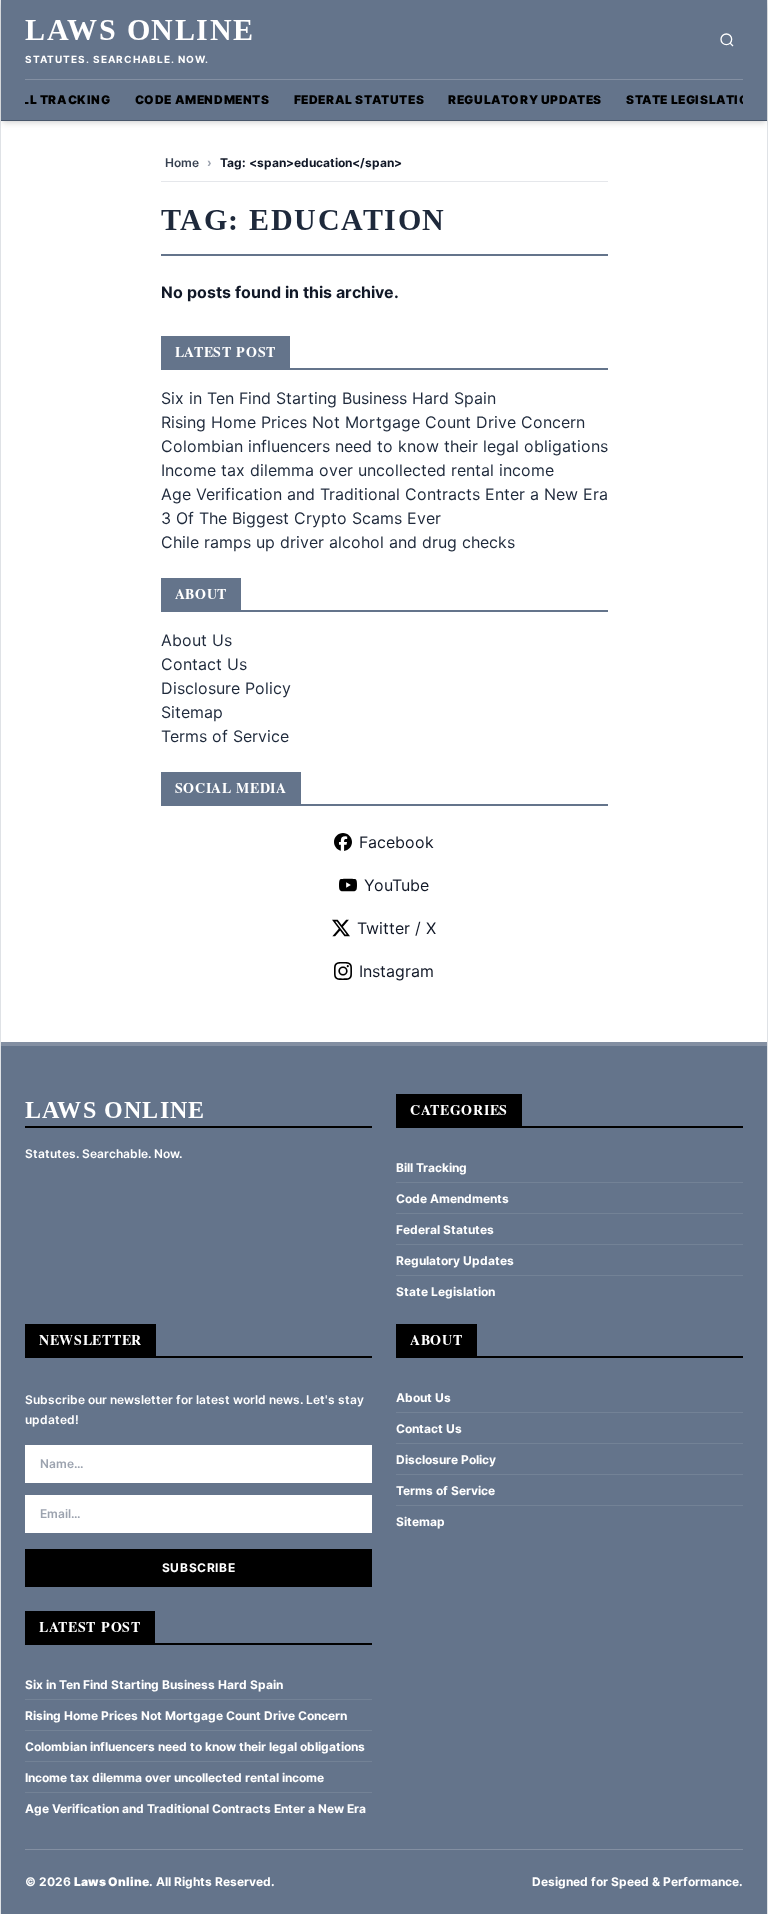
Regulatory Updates (525, 99)
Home (182, 162)
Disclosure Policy (226, 688)
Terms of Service (225, 736)
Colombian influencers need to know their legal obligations (384, 446)
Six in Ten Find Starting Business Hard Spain (328, 398)
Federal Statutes (359, 99)
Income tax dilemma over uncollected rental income (357, 470)
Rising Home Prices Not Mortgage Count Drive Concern (373, 422)
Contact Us (204, 664)
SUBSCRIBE (198, 1567)
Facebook (396, 842)
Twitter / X (396, 928)
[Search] (727, 40)
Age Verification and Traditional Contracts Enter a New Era (384, 494)
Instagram (396, 971)
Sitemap (192, 712)
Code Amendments (202, 99)
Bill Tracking (60, 99)
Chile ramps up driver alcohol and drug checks (338, 542)
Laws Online (140, 29)
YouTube (396, 885)
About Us (196, 640)
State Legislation (692, 99)
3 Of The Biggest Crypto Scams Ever (301, 518)
